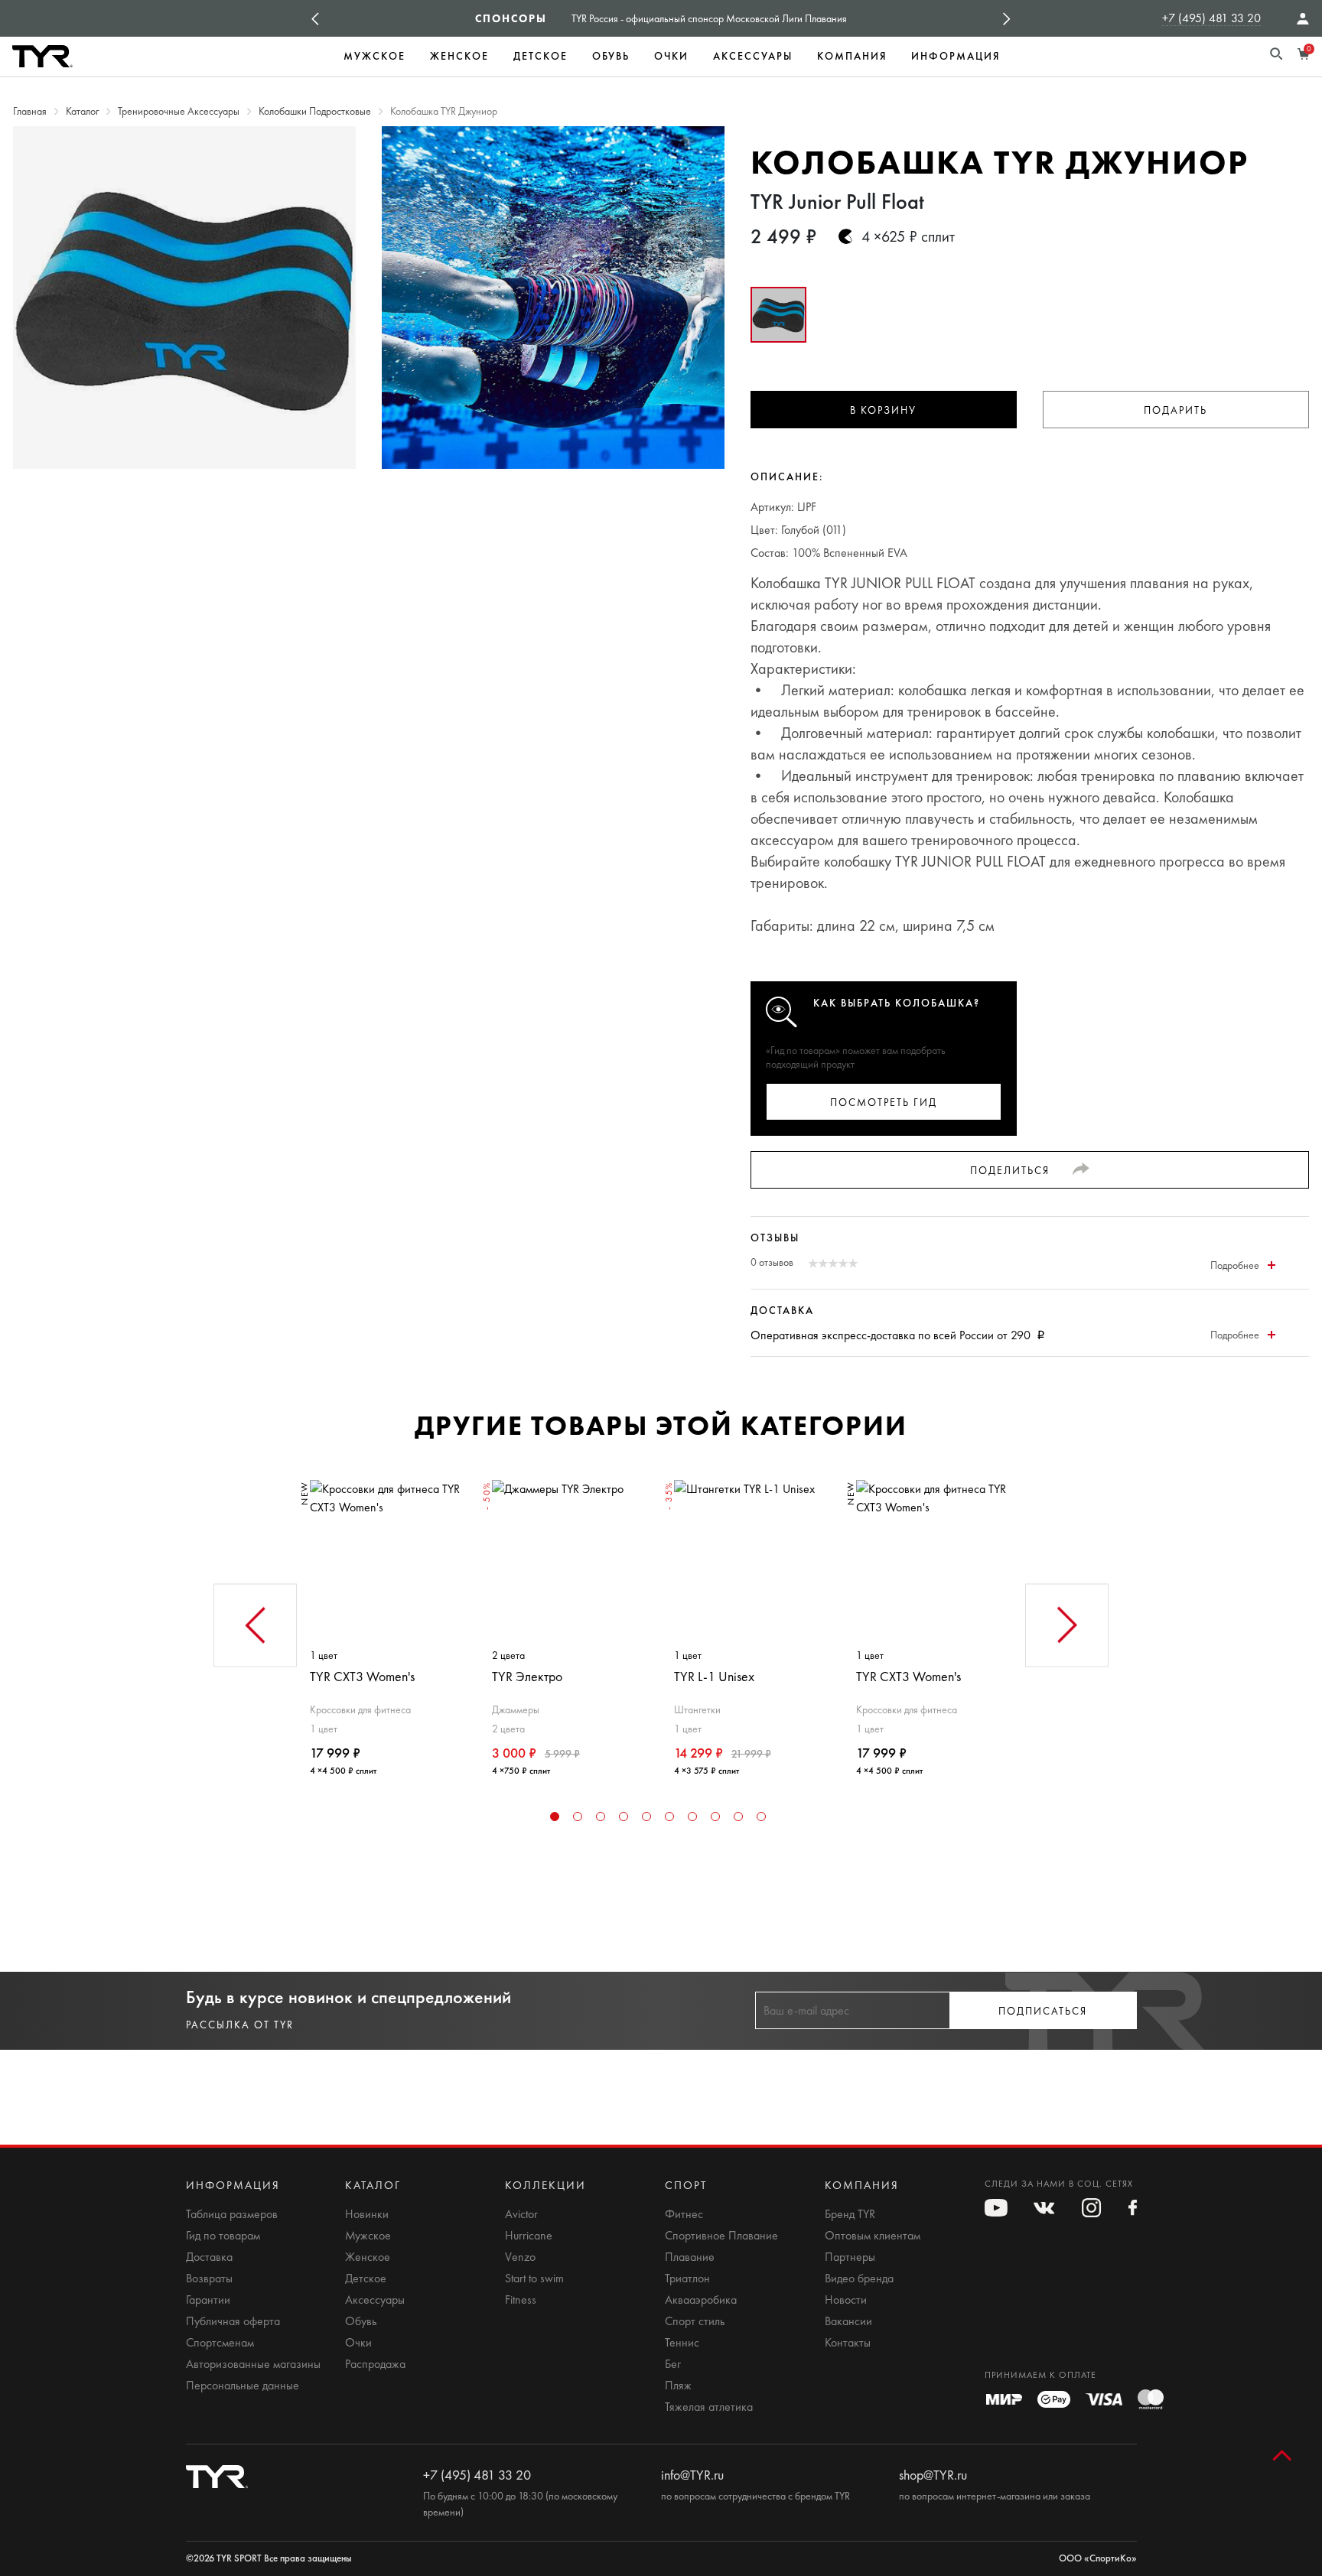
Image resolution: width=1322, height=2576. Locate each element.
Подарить (1175, 410)
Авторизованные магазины (253, 2364)
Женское (459, 56)
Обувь (611, 56)
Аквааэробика (701, 2300)
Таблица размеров (232, 2214)
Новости (846, 2300)
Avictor (521, 2214)
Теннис (682, 2343)
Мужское (374, 56)
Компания (852, 56)
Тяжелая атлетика (709, 2407)
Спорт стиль (695, 2321)
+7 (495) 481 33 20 (1211, 18)
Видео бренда (859, 2278)
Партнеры (850, 2257)
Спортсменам (220, 2343)
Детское (541, 56)
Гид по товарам (223, 2236)
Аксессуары (753, 56)
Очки (671, 56)
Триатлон (687, 2278)
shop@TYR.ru (933, 2475)
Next (1007, 18)
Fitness (521, 2300)
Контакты (848, 2343)
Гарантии (208, 2300)
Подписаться (1043, 2011)
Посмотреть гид (884, 1103)
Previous (315, 18)
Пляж (678, 2386)
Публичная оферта (233, 2321)
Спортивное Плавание (721, 2236)
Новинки (367, 2214)
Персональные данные (243, 2386)
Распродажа (375, 2364)
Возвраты (209, 2278)
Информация (956, 56)
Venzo (520, 2257)
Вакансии (848, 2321)
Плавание (690, 2257)
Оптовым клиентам (873, 2236)
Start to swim (534, 2278)
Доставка (209, 2257)
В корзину (883, 410)
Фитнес (684, 2214)
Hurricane (529, 2236)
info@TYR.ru (692, 2475)
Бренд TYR (850, 2214)
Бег (673, 2364)
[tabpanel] (388, 1622)
